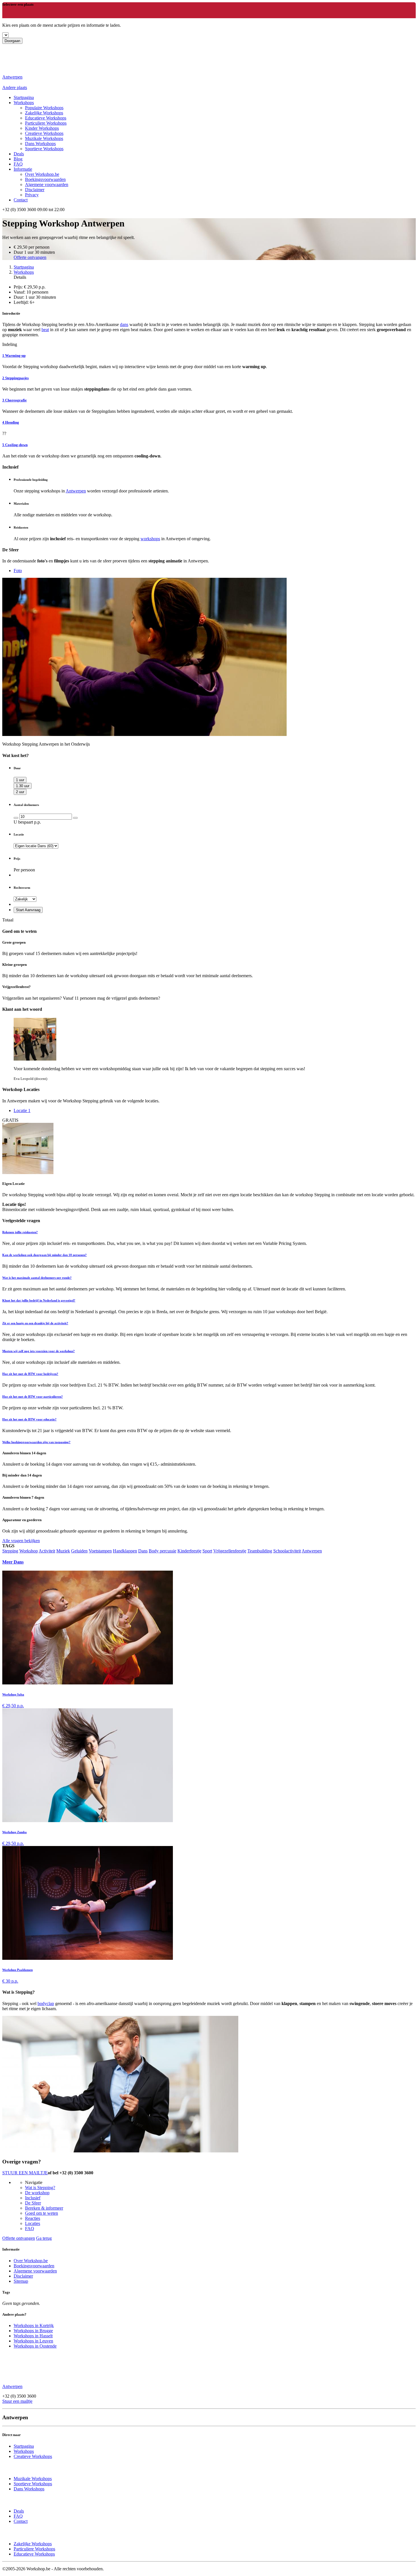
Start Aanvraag (28, 910)
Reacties (33, 2218)
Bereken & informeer (44, 2208)
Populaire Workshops (44, 108)
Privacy (32, 195)
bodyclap (46, 2003)
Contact (21, 200)
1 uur (20, 780)
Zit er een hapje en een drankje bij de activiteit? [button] (35, 1323)
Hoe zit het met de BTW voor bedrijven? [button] (30, 1374)
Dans (143, 1551)
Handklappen (125, 1551)
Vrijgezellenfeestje (230, 1551)
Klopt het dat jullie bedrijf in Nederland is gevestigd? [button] (39, 1300)
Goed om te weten (42, 2213)
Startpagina (24, 267)
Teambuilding (260, 1551)
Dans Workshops (40, 144)
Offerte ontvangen (30, 257)
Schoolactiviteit (287, 1551)
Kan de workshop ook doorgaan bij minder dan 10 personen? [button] (45, 1255)
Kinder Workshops (42, 128)
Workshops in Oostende (35, 2346)
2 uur (20, 792)
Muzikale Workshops (44, 138)
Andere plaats (15, 87)
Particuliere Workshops (46, 123)
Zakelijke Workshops (44, 113)
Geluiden (79, 1551)
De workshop (37, 2193)
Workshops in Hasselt (33, 2336)
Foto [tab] (18, 571)
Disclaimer (35, 190)
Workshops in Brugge (33, 2331)
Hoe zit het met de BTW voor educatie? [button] (29, 1419)
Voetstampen (100, 1551)
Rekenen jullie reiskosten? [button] (20, 1232)
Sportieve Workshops (44, 149)
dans (124, 324)
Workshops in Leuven (33, 2341)
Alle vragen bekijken (21, 1541)
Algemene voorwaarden (47, 184)
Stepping (10, 1551)
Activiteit (47, 1551)
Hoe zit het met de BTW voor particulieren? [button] (33, 1397)
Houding (11, 422)
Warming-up (14, 355)
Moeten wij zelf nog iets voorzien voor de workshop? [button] (39, 1351)
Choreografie (15, 400)
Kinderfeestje (189, 1551)
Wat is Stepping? (40, 2188)
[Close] (4, 16)
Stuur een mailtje (17, 2401)
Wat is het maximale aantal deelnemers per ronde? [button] (37, 1278)
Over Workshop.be (42, 174)
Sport (207, 1551)
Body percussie (163, 1551)
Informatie (23, 169)
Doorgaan (12, 41)
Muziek (63, 1551)
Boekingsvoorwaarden (45, 179)
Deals (19, 154)
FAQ (18, 164)
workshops (150, 539)
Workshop (29, 1551)
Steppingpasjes (15, 378)
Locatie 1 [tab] (22, 1110)
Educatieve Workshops (46, 118)
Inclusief (33, 2198)
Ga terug (44, 2238)
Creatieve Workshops (44, 133)
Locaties (33, 2223)
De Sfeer (33, 2203)
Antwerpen (76, 491)
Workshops (24, 103)
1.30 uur (23, 786)
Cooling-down (15, 445)
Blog (18, 159)
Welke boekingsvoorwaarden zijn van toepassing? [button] (36, 1442)
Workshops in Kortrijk (34, 2326)
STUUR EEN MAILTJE (25, 2173)
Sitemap (21, 2281)
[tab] (209, 1232)
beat (45, 330)
